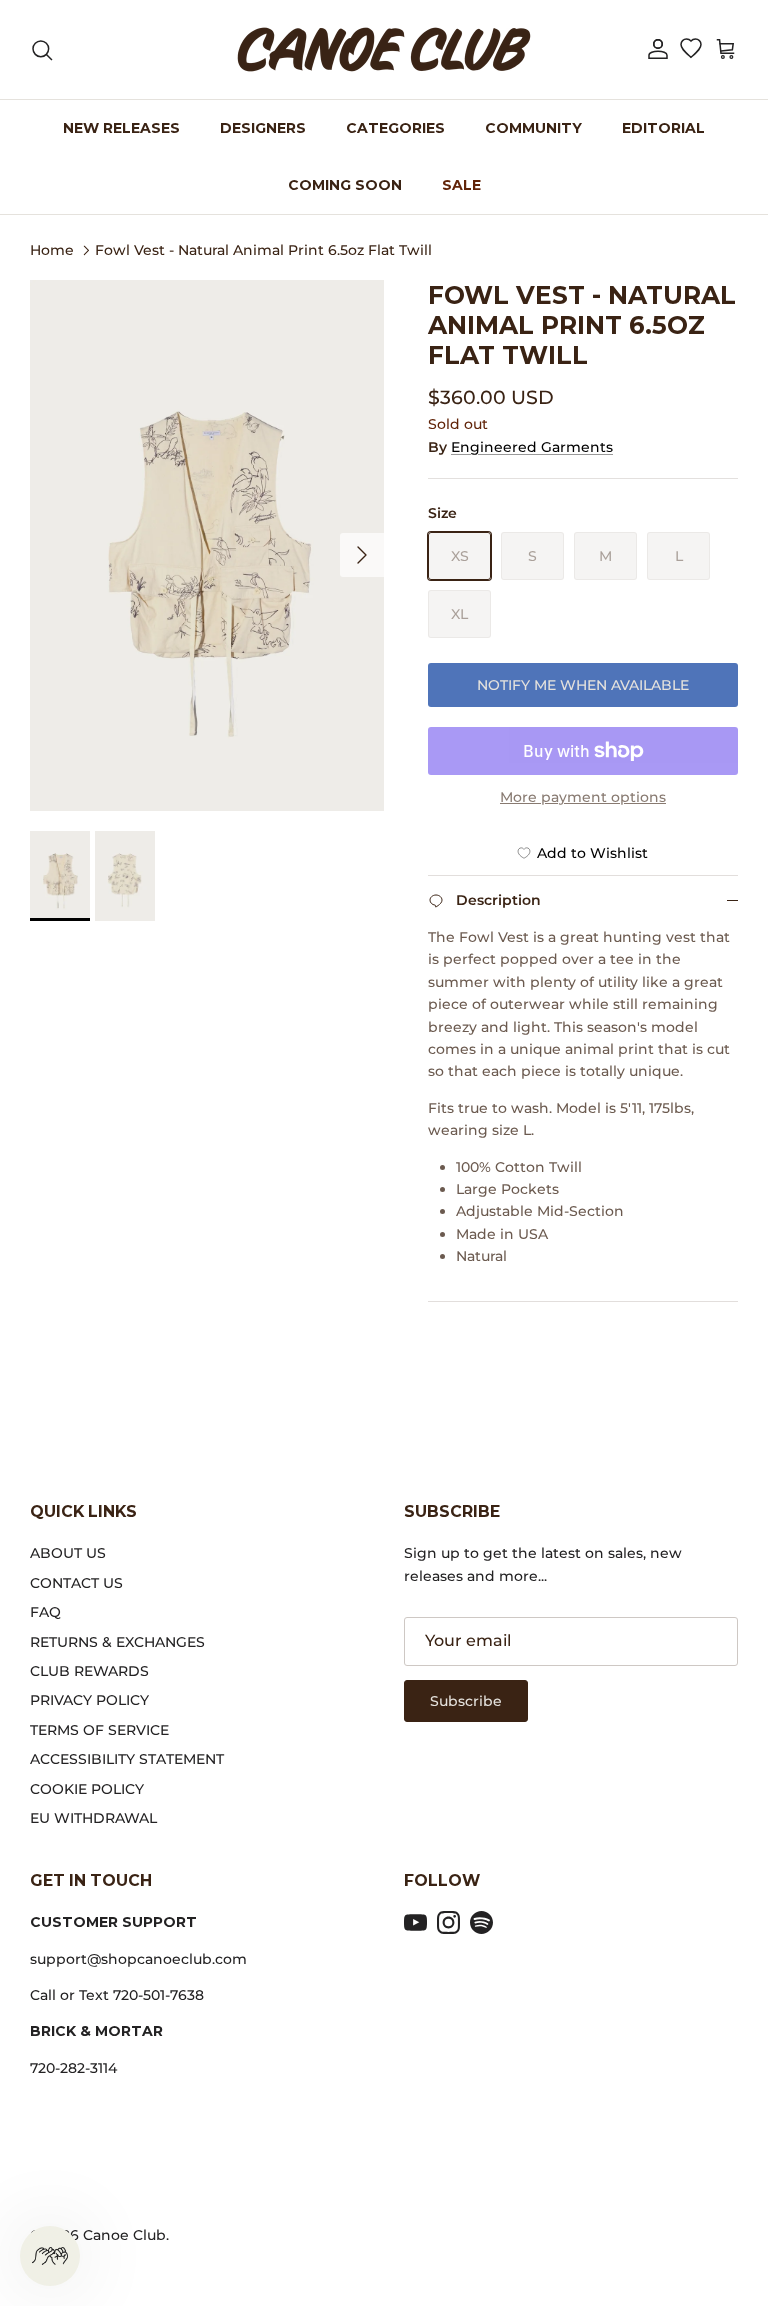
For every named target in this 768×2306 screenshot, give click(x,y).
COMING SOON (345, 185)
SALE (461, 185)
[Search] (42, 50)
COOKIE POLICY (87, 1789)
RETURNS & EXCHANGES (117, 1642)
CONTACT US (76, 1583)
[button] (658, 49)
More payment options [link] (583, 797)
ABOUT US (68, 1553)
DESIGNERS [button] (263, 128)
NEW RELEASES (121, 128)
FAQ (45, 1612)
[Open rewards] (50, 2256)
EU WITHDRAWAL (93, 1818)
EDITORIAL (663, 128)
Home (52, 249)
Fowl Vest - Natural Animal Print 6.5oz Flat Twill (263, 249)
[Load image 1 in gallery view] (207, 545)
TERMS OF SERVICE (99, 1730)
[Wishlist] (690, 50)
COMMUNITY (533, 128)
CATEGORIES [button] (395, 128)
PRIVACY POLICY (89, 1700)
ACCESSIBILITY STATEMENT (127, 1759)
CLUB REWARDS (89, 1671)
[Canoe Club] (384, 49)
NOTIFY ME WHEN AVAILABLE (583, 685)
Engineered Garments (532, 447)
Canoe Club (124, 2235)
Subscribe (466, 1701)
